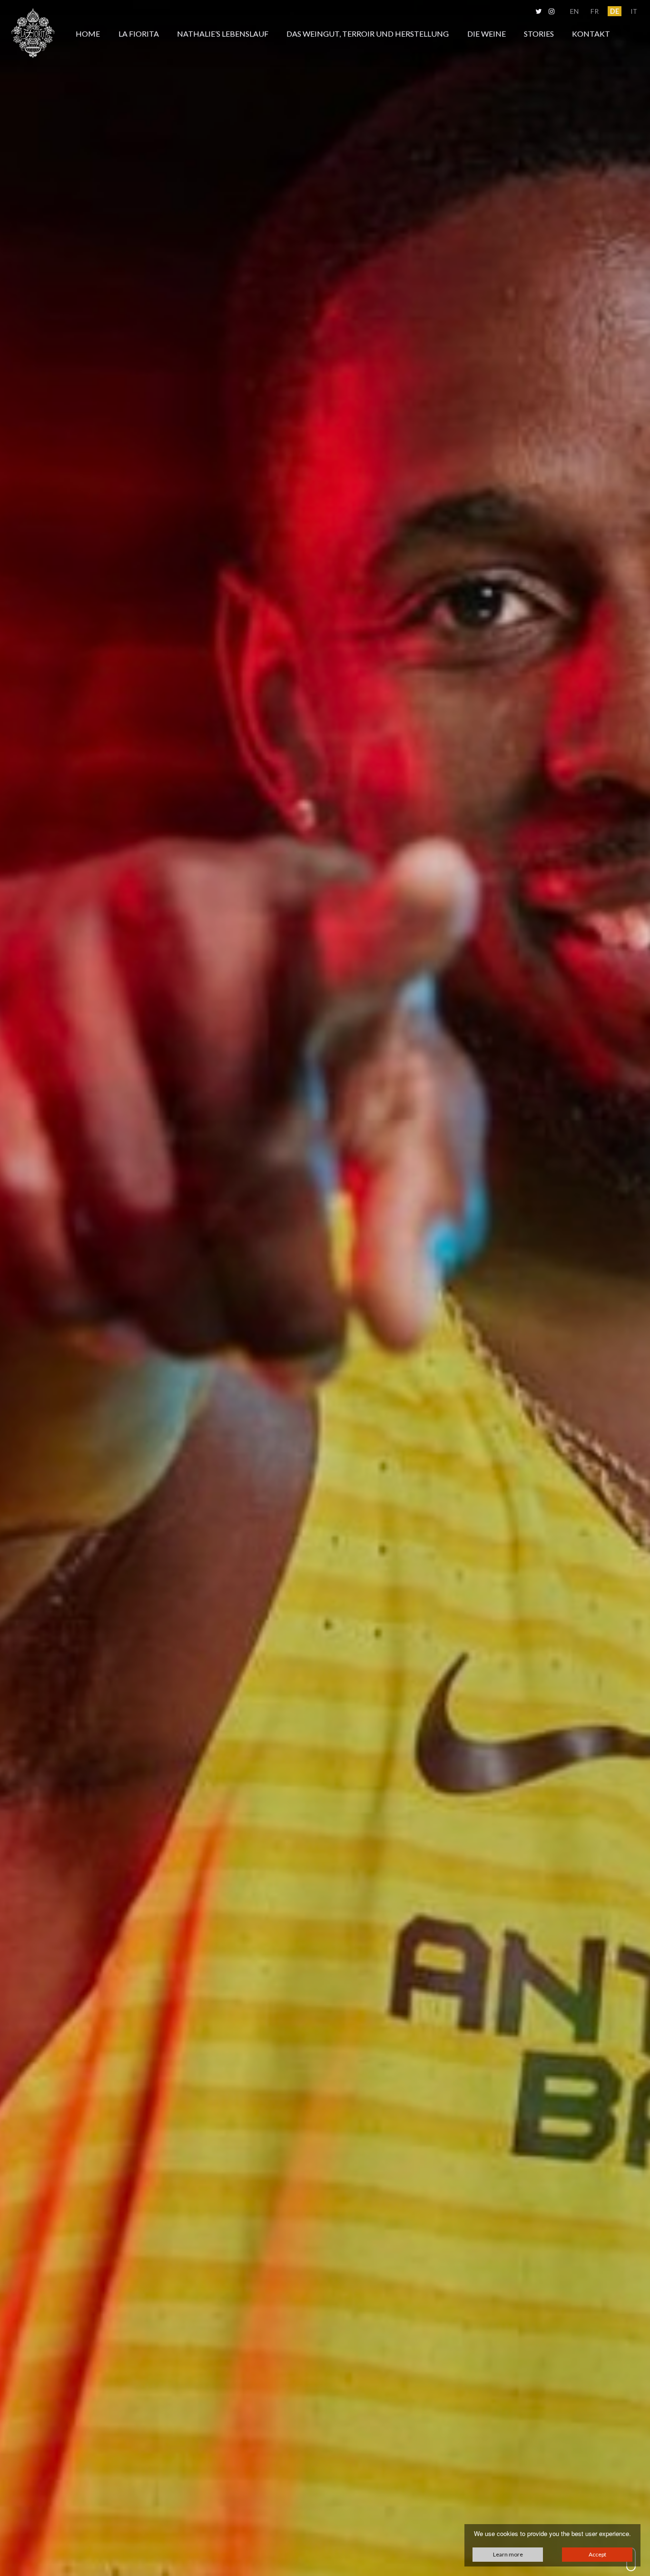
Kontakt (591, 34)
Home (88, 34)
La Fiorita (139, 34)
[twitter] (538, 11)
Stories (539, 34)
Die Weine (487, 34)
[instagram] (551, 11)
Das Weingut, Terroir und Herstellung (368, 34)
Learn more (508, 2554)
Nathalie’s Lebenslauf (223, 34)
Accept (597, 2554)
